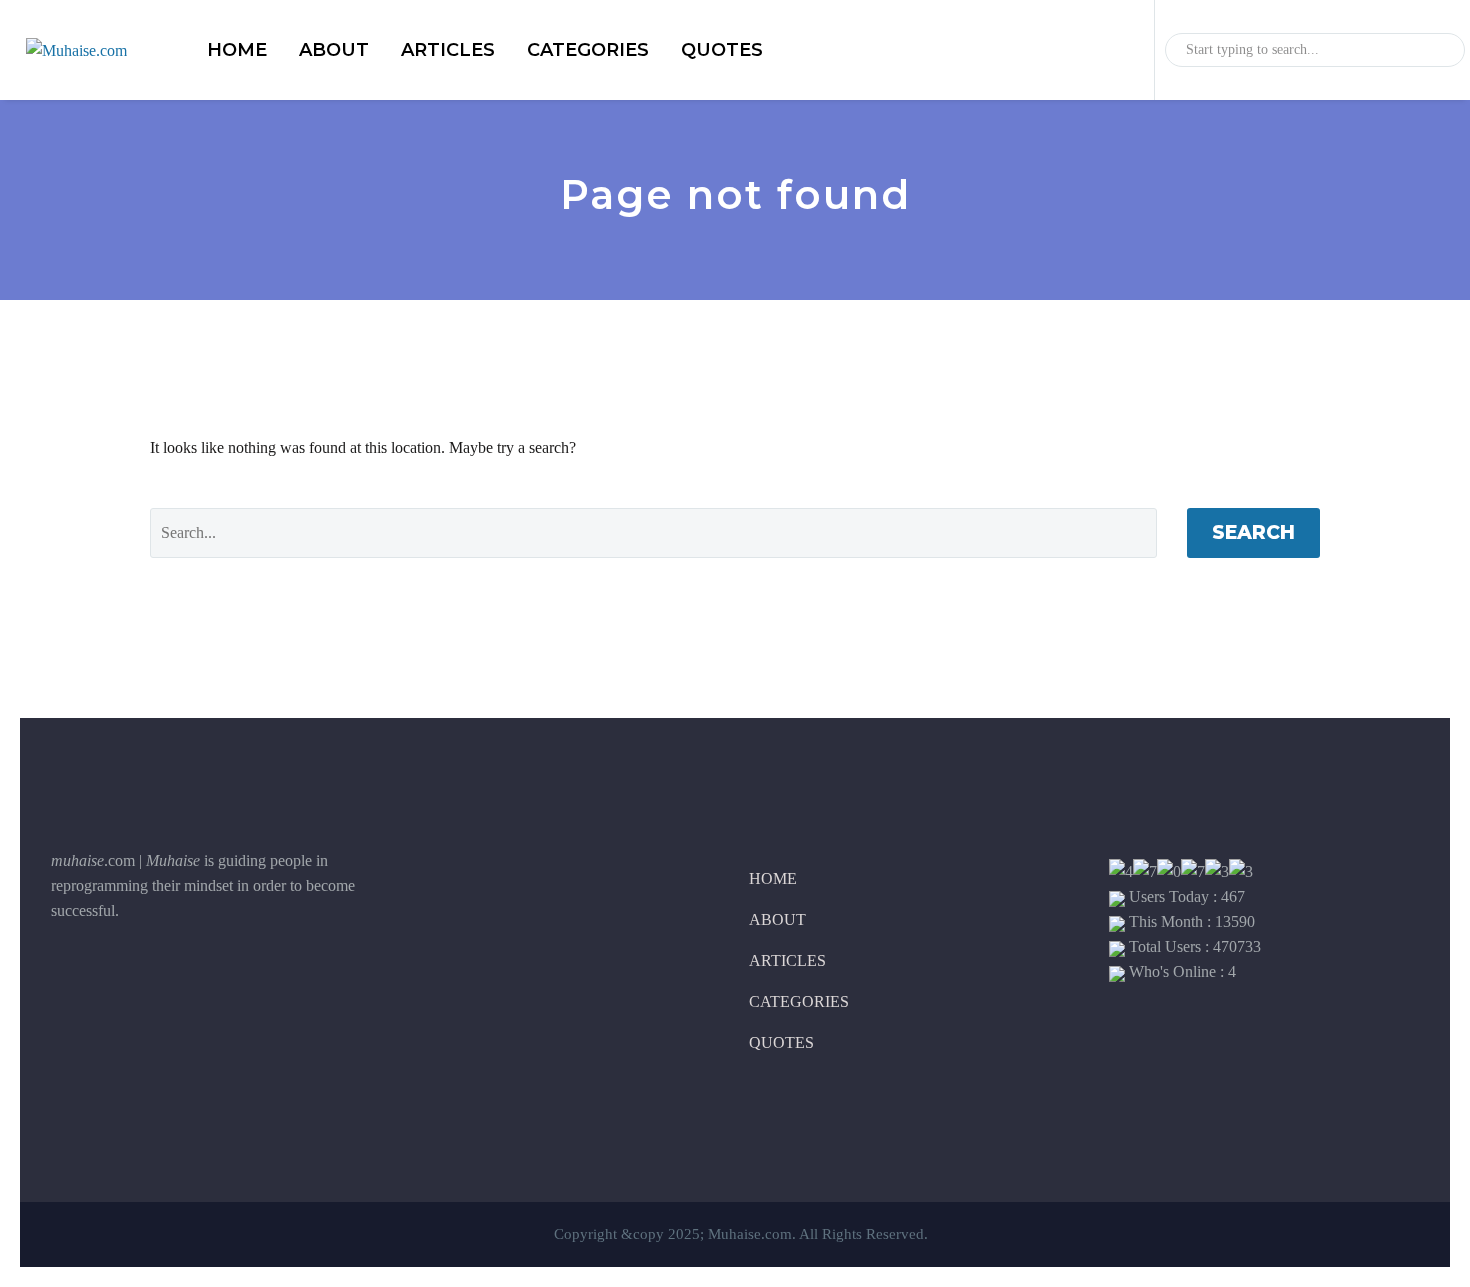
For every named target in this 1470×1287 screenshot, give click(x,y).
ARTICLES (448, 50)
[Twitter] (116, 978)
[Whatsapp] (216, 978)
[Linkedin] (166, 978)
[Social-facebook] (66, 978)
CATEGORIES (588, 50)
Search (1253, 532)
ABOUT (334, 50)
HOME (237, 50)
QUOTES (722, 50)
